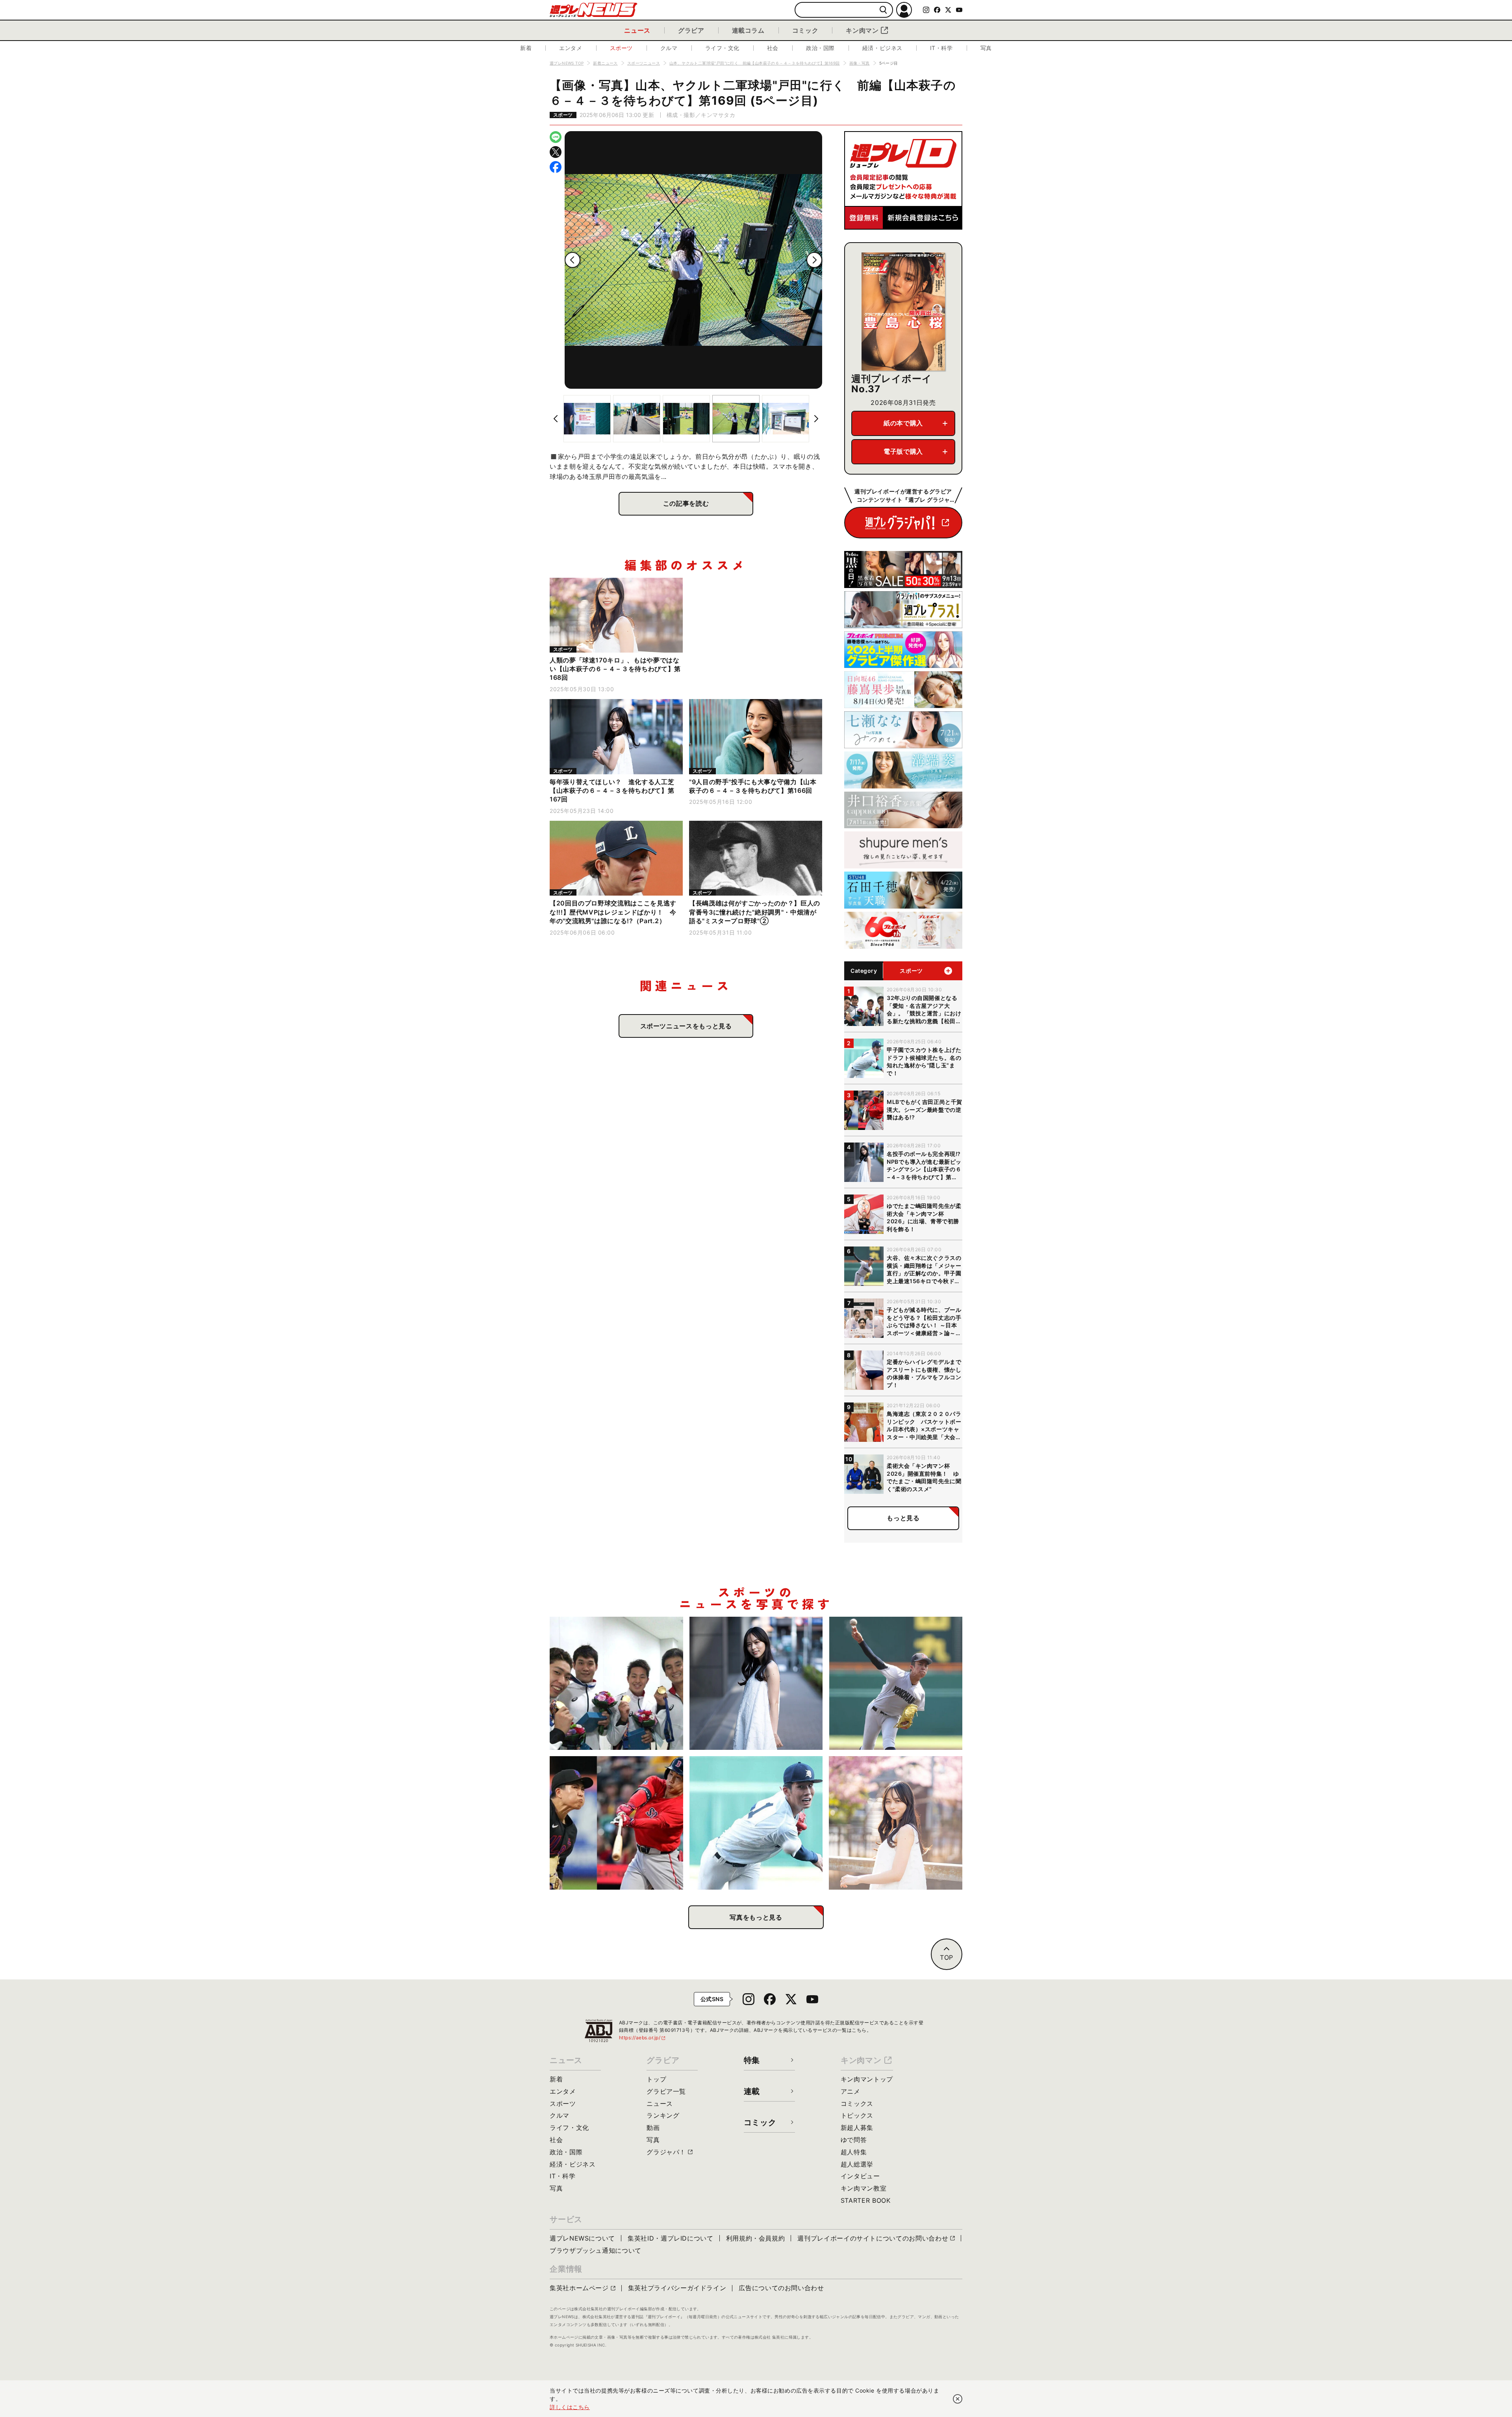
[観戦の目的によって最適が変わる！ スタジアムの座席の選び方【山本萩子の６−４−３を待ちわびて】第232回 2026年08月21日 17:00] (896, 1823)
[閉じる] (958, 2399)
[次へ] (814, 260)
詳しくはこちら (570, 2407)
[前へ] (573, 260)
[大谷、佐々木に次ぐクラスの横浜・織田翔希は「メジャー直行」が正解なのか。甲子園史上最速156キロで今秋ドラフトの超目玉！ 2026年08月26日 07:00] (896, 1683)
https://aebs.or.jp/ (643, 2038)
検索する (883, 10)
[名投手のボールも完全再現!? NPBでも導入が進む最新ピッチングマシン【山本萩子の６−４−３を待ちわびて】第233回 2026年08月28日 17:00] (756, 1683)
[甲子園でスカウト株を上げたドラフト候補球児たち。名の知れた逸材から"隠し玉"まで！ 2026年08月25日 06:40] (756, 1823)
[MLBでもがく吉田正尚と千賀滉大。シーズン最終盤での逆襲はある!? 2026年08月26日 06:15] (616, 1823)
